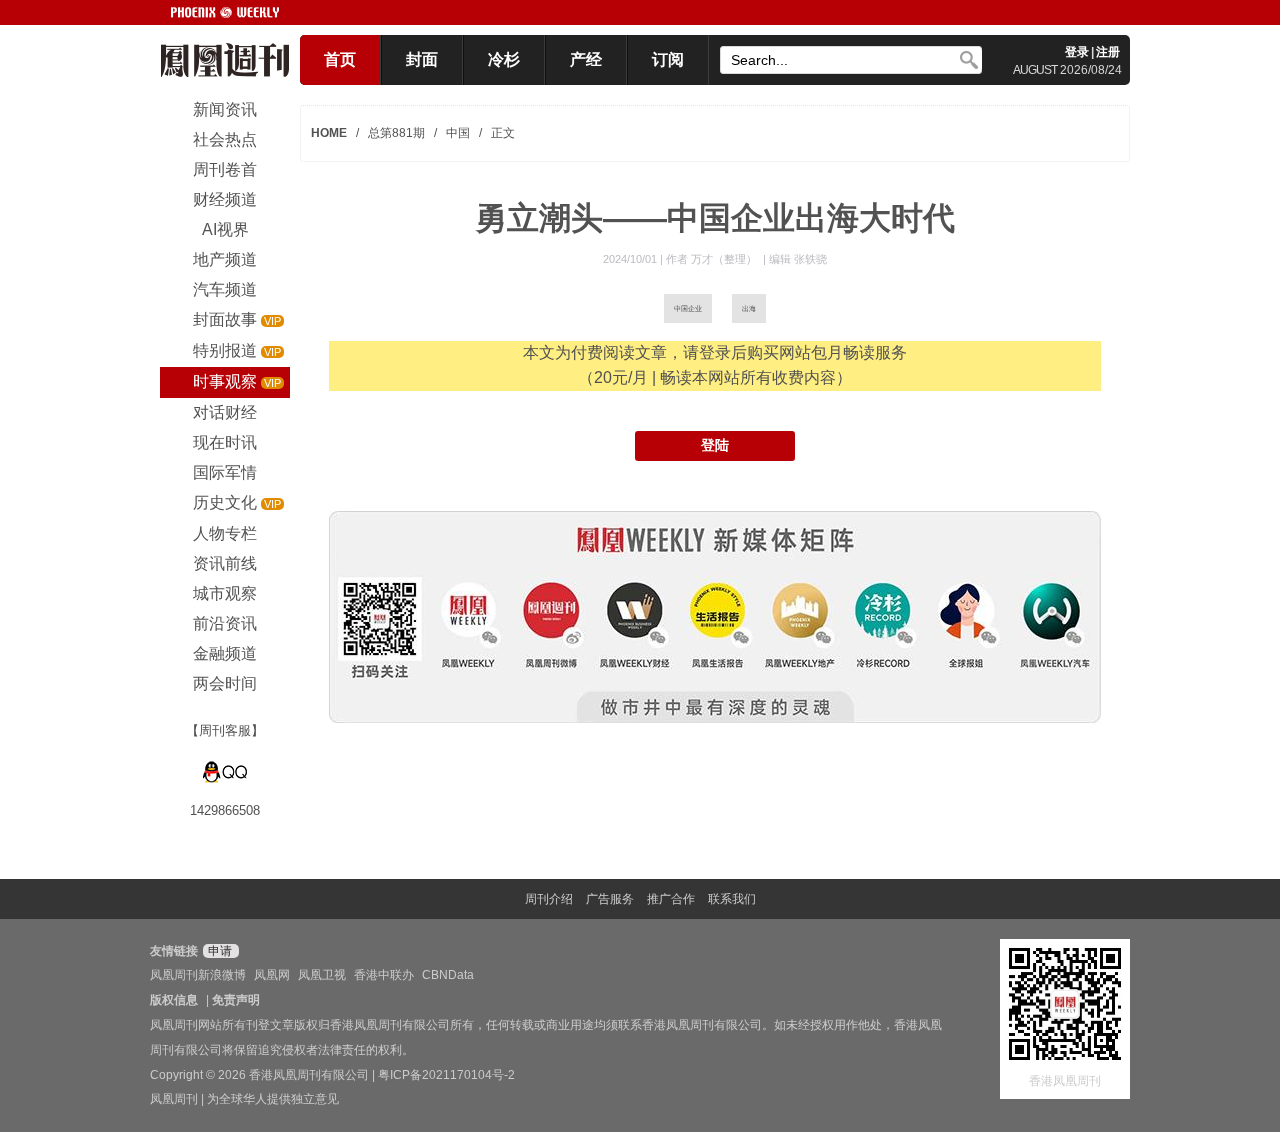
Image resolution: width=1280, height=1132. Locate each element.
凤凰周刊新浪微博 (198, 975)
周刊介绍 (549, 899)
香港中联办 (384, 975)
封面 (422, 59)
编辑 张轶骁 (798, 259)
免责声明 (236, 1000)
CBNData (448, 975)
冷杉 (504, 59)
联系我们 (732, 899)
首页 (340, 59)
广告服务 (610, 899)
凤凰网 (272, 975)
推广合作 (671, 899)
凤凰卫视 (322, 975)
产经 (586, 59)
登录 (1077, 52)
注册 (1108, 52)
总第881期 (396, 133)
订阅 (668, 59)
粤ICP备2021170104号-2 (446, 1075)
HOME (329, 133)
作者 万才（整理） (713, 259)
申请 (218, 951)
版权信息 (174, 1000)
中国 (458, 133)
